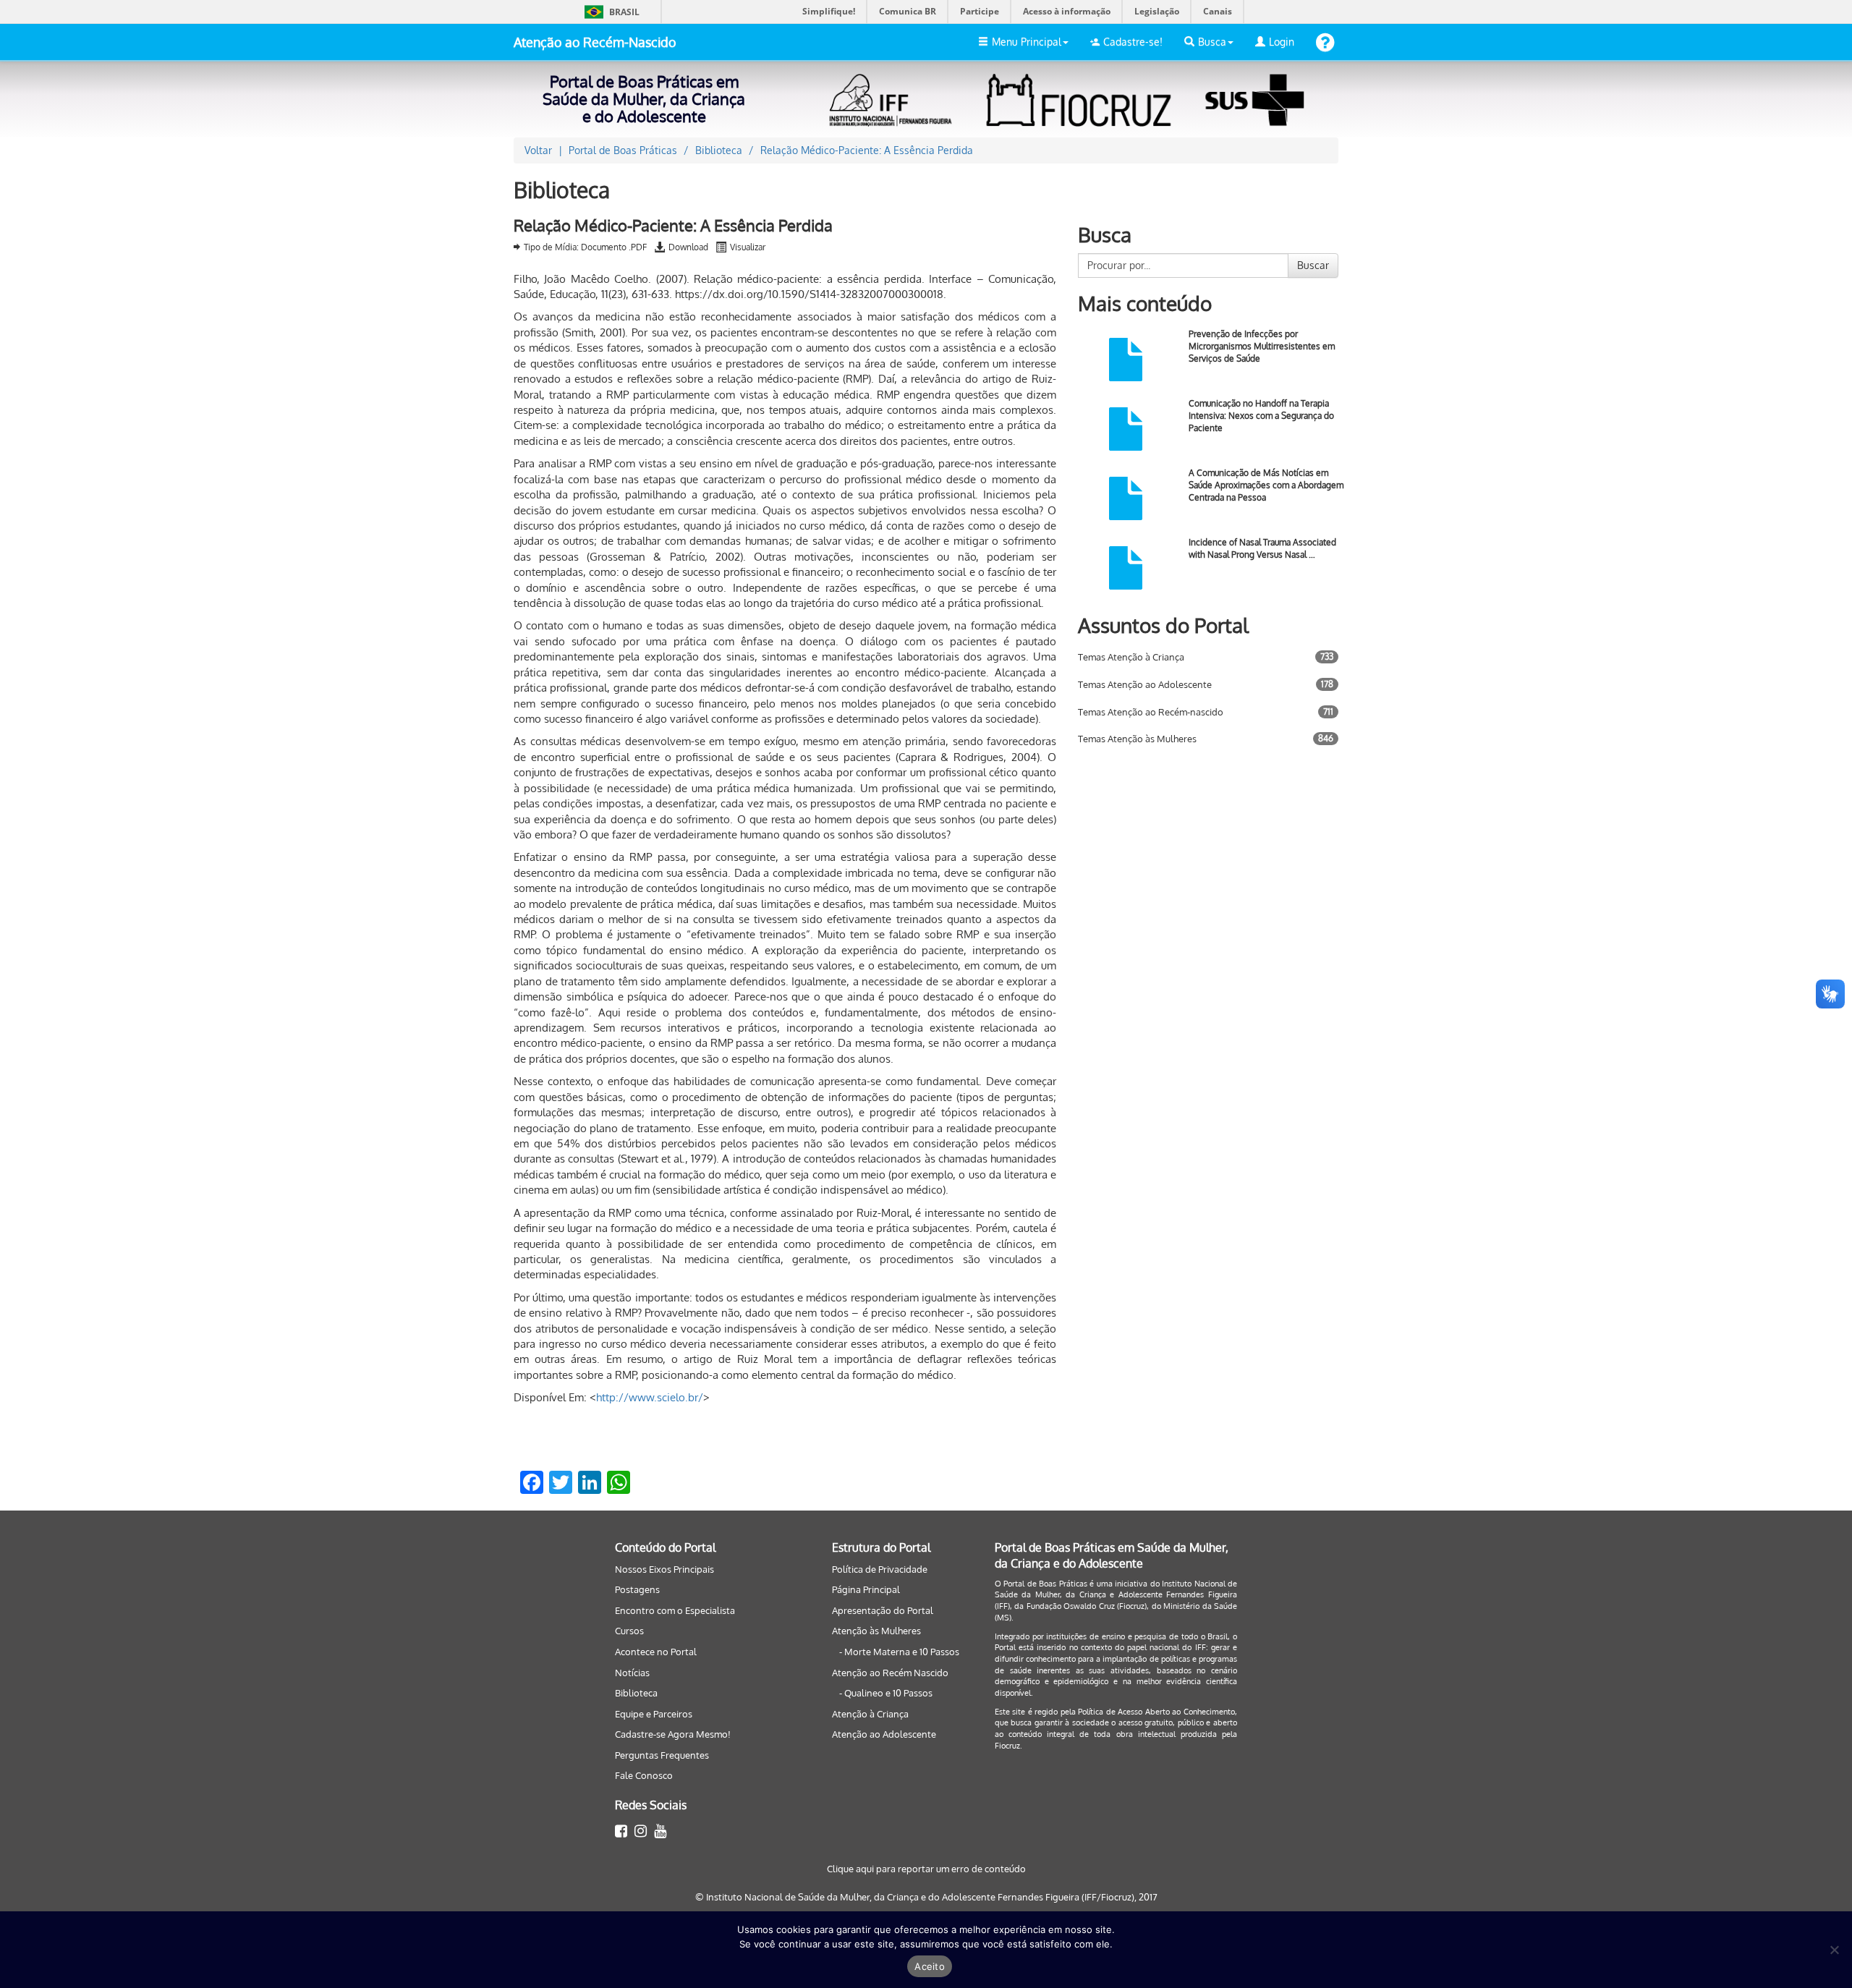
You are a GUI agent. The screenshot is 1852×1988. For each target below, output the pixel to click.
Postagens (637, 1589)
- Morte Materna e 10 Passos (899, 1652)
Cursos (629, 1631)
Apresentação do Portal (883, 1610)
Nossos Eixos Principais (664, 1569)
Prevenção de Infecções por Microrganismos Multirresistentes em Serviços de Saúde (1262, 346)
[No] (1834, 1950)
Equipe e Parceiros (654, 1714)
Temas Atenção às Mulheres (1137, 739)
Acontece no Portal (656, 1652)
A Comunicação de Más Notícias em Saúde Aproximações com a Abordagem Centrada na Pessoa (1266, 485)
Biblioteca (636, 1693)
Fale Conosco (644, 1775)
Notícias (632, 1673)
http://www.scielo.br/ (650, 1397)
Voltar (538, 150)
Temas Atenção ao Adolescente (1145, 684)
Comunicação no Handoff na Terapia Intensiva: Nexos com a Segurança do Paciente (1261, 416)
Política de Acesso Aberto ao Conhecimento (1156, 1712)
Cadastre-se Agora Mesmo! (673, 1734)
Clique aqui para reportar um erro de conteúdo (926, 1869)
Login (1282, 42)
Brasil (609, 12)
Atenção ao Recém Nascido (890, 1673)
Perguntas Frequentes (662, 1755)
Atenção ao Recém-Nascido (595, 42)
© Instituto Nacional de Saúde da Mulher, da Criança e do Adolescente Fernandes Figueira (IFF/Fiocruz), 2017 (926, 1897)
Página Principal (866, 1589)
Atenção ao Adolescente (884, 1734)
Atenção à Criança (870, 1714)
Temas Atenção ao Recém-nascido (1151, 712)
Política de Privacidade (880, 1569)
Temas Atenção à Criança (1131, 657)
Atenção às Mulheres (876, 1631)
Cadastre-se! (1133, 42)
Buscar (1313, 265)
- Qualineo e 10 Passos (886, 1693)
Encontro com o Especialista (675, 1610)
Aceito (930, 1966)
